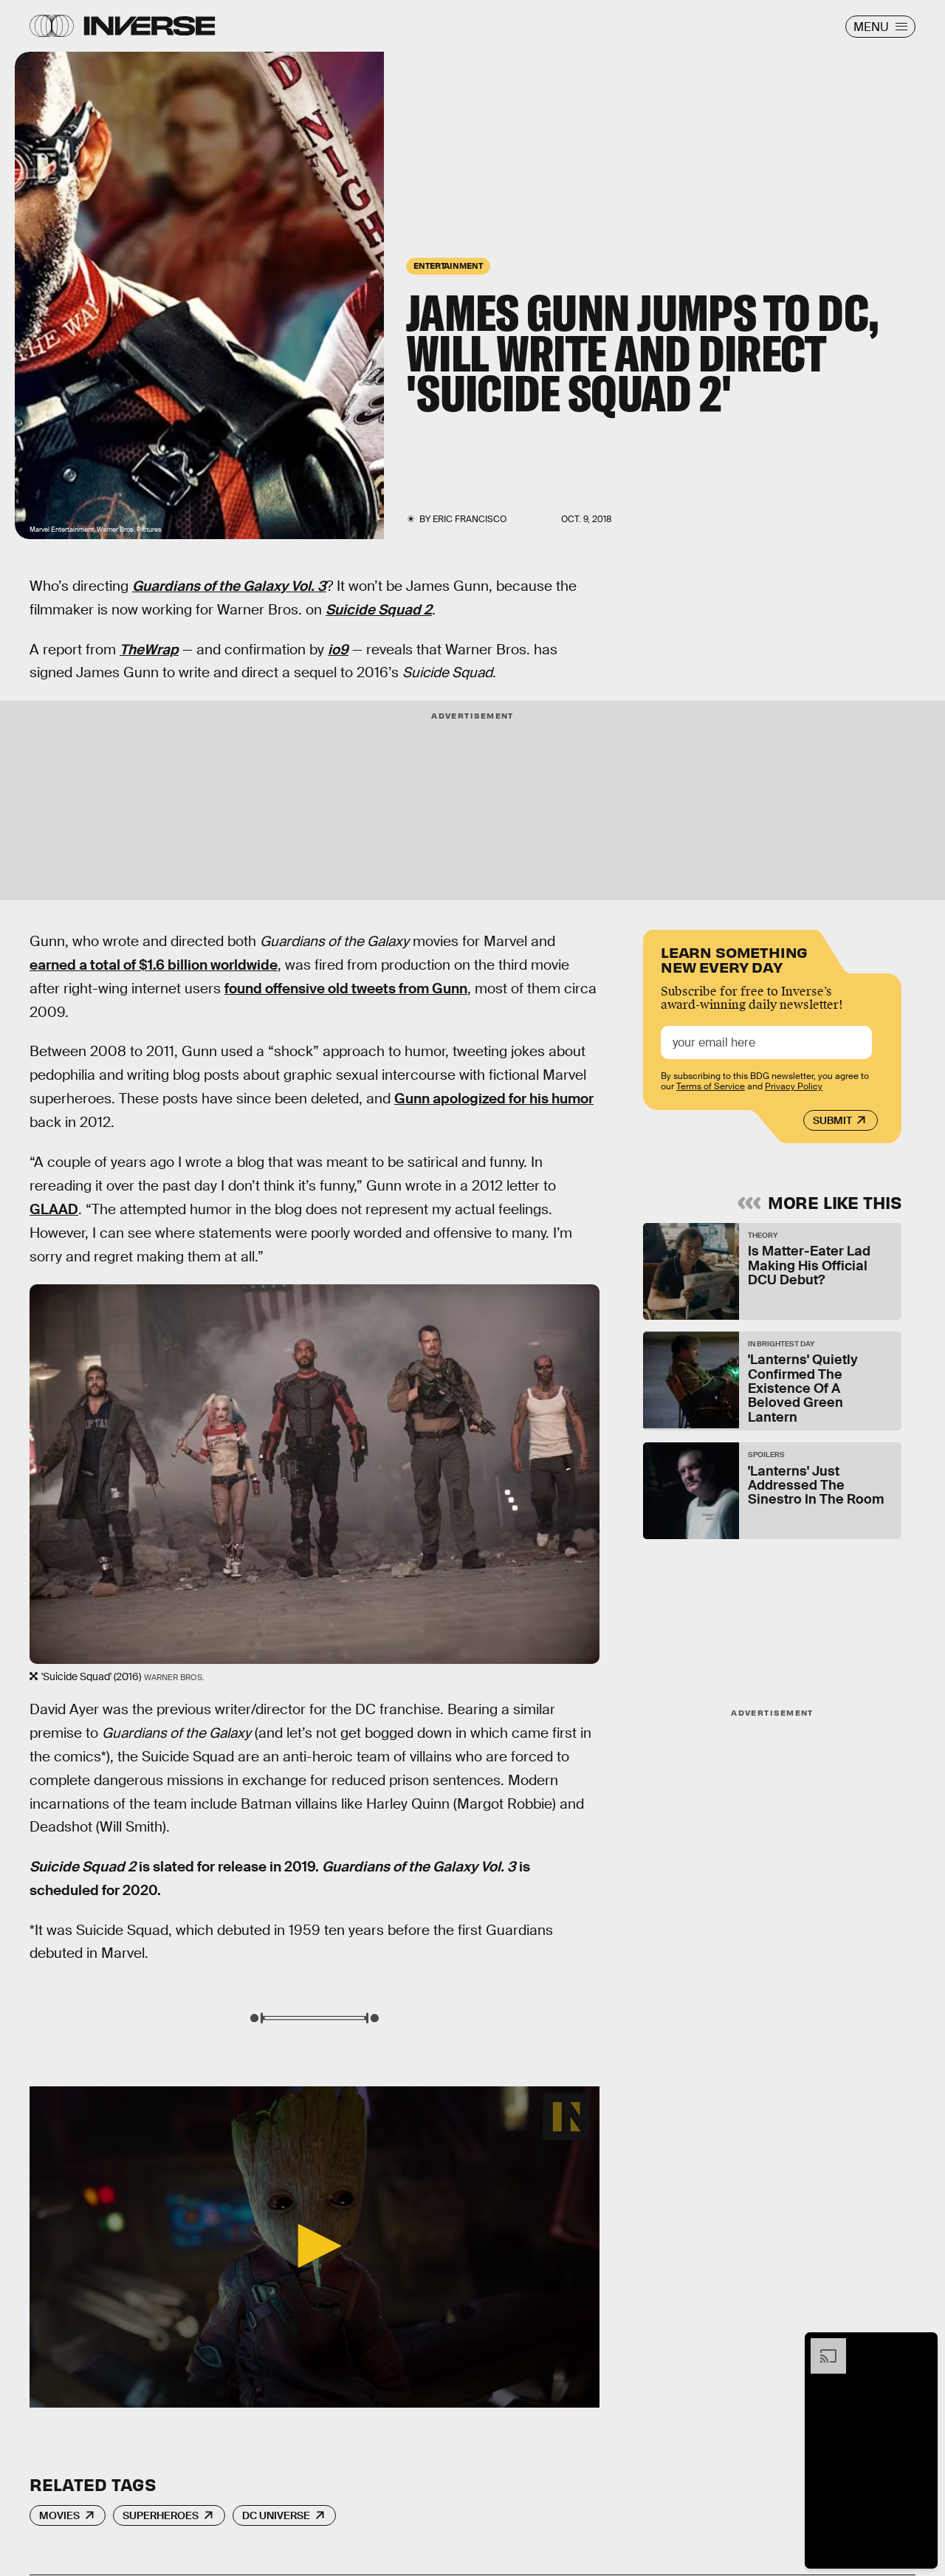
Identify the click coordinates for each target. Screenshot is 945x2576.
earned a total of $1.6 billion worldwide (154, 965)
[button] (315, 2246)
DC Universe (276, 2515)
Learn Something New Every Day (734, 958)
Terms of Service (711, 1086)
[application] (315, 2247)
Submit (832, 1120)
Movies (59, 2515)
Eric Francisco (470, 519)
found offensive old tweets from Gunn (346, 989)
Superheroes (161, 2515)
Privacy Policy (794, 1086)
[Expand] (821, 2346)
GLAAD (54, 1209)
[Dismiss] (921, 2346)
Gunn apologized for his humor (494, 1099)
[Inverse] (150, 26)
